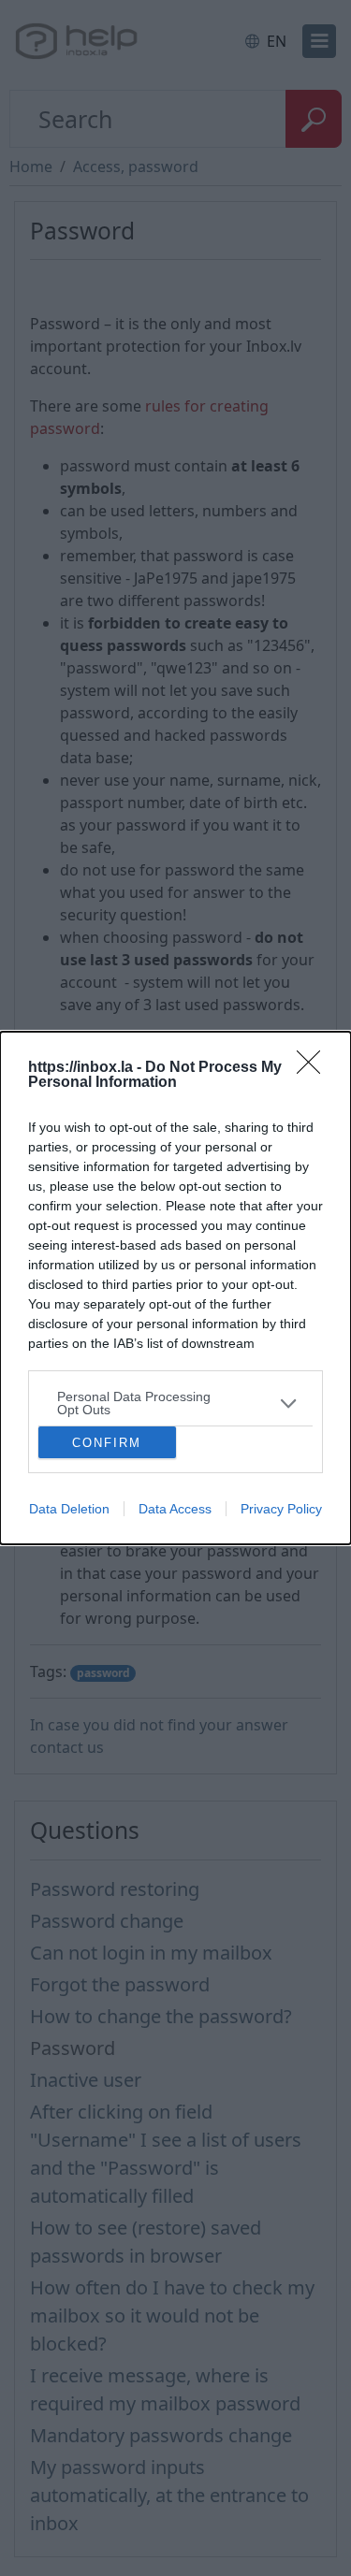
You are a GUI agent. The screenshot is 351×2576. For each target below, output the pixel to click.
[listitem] (175, 1403)
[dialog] (175, 1288)
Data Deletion (69, 1509)
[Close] (314, 1068)
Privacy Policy (281, 1509)
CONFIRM (107, 1443)
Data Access (175, 1509)
